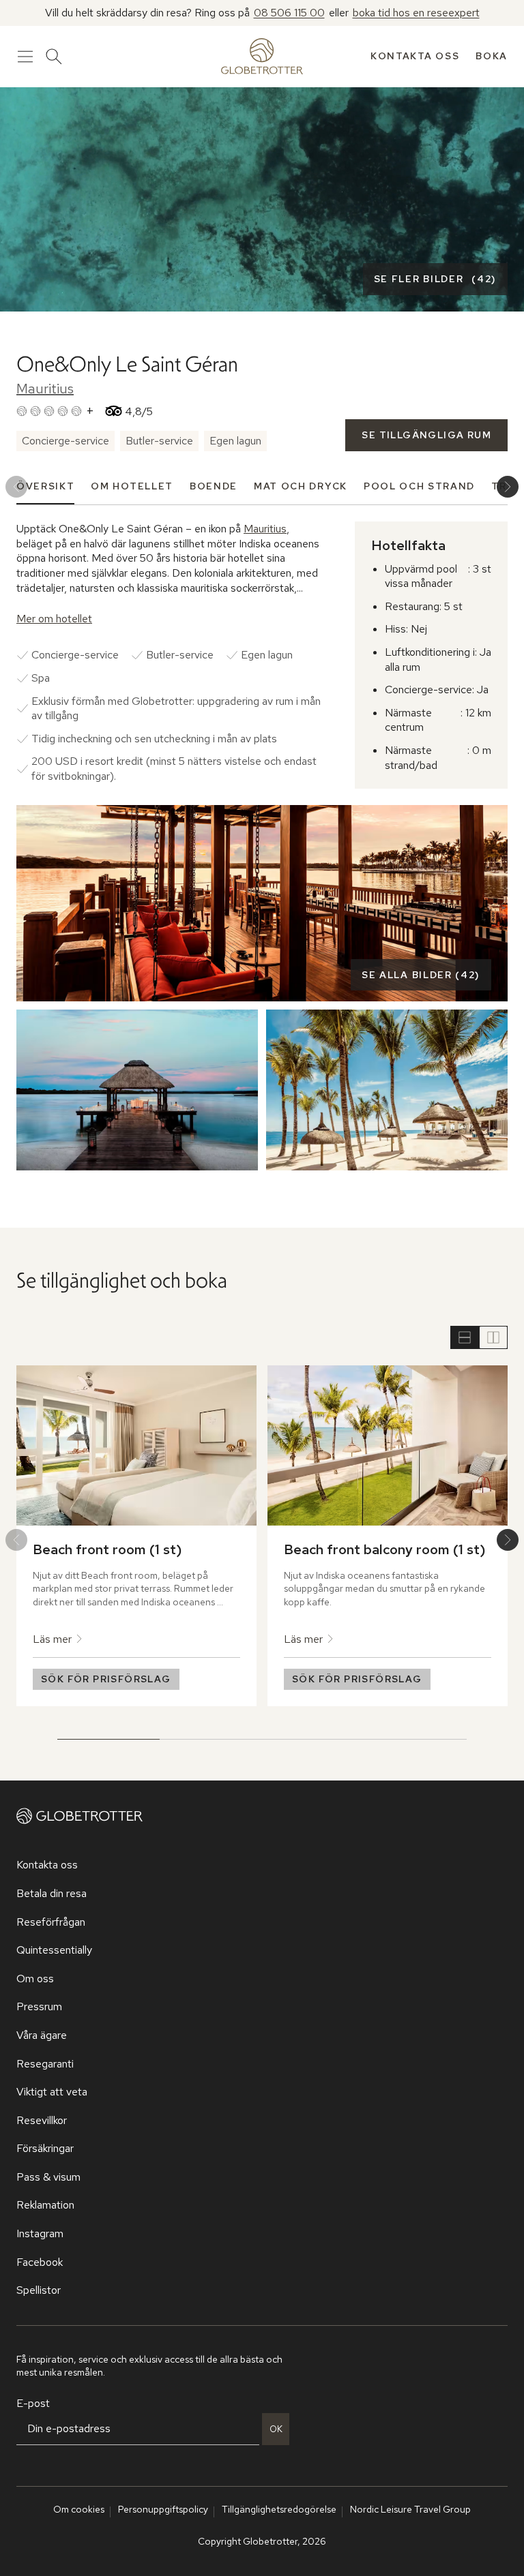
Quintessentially (54, 1950)
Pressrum (39, 2006)
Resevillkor (42, 2120)
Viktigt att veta (52, 2092)
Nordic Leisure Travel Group (410, 2509)
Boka (492, 56)
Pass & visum (48, 2177)
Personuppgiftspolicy (163, 2509)
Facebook (40, 2262)
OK (276, 2429)
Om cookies (79, 2509)
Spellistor (39, 2290)
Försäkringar (45, 2148)
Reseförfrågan (51, 1922)
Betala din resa (52, 1893)
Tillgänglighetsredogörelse (279, 2509)
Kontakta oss (415, 56)
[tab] (45, 486)
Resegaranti (45, 2064)
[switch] (479, 1337)
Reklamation (45, 2205)
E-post (33, 2403)
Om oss (35, 1979)
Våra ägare (42, 2035)
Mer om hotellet (54, 619)
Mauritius (45, 389)
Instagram (40, 2233)
